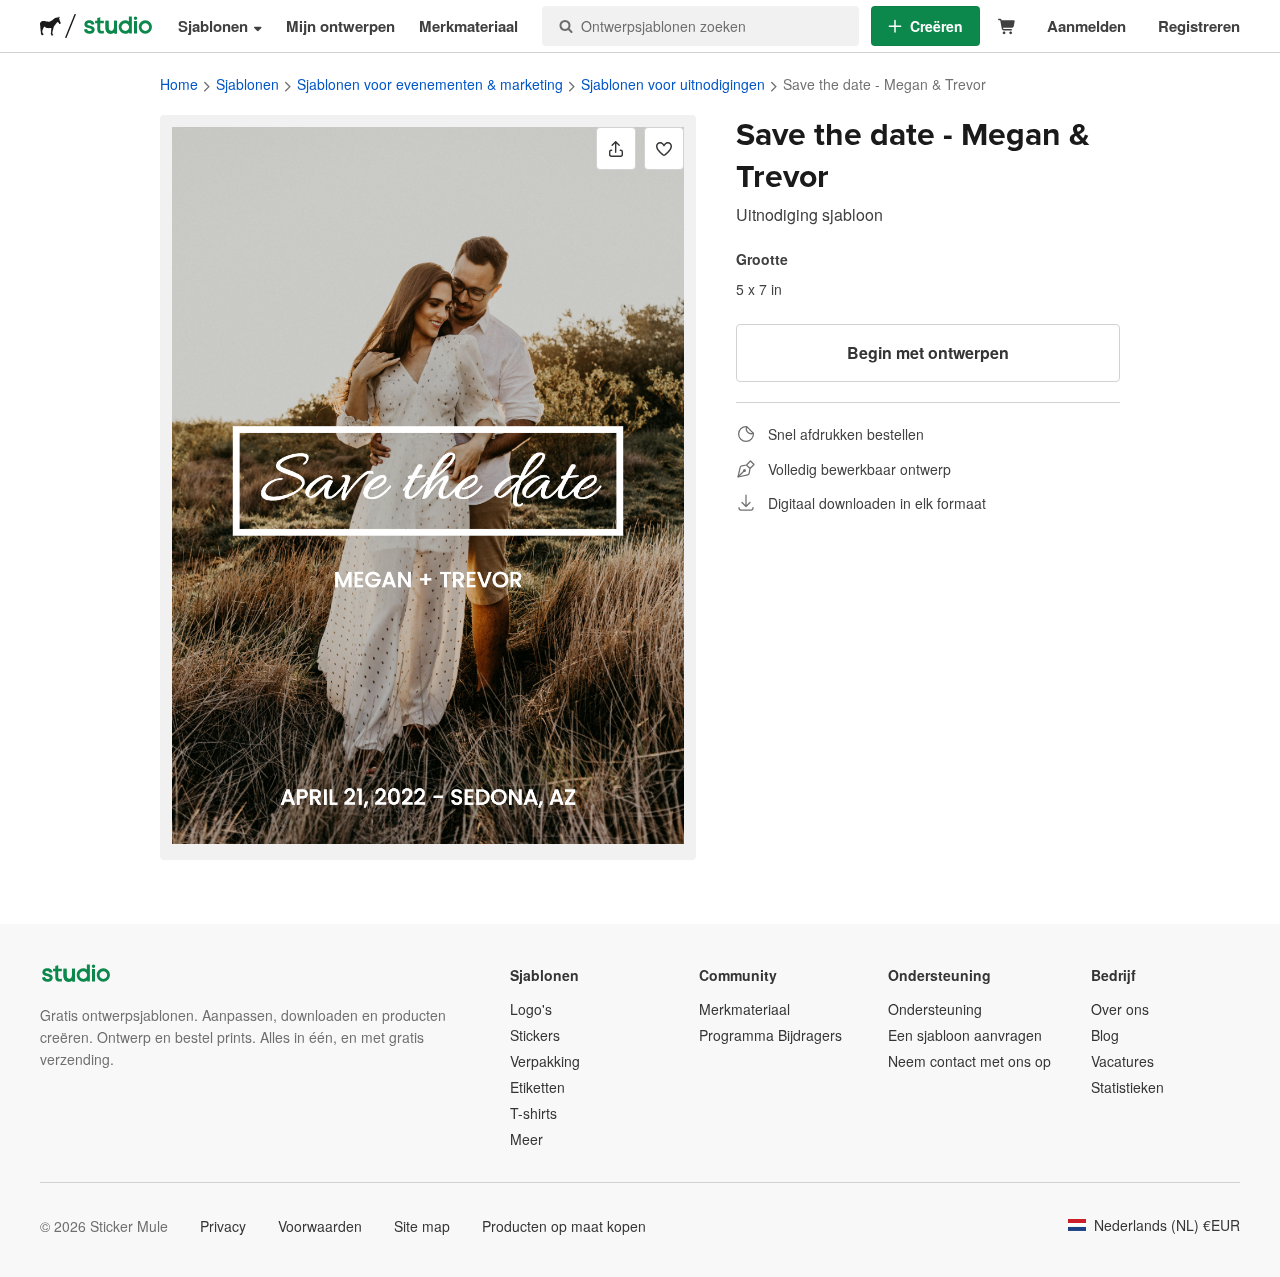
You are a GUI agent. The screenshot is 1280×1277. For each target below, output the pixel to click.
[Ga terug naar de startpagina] (50, 26)
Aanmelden (1086, 26)
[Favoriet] (664, 148)
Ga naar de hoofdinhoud (15, 15)
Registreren (1199, 26)
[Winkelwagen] (1007, 26)
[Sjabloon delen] (616, 148)
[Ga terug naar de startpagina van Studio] (118, 26)
